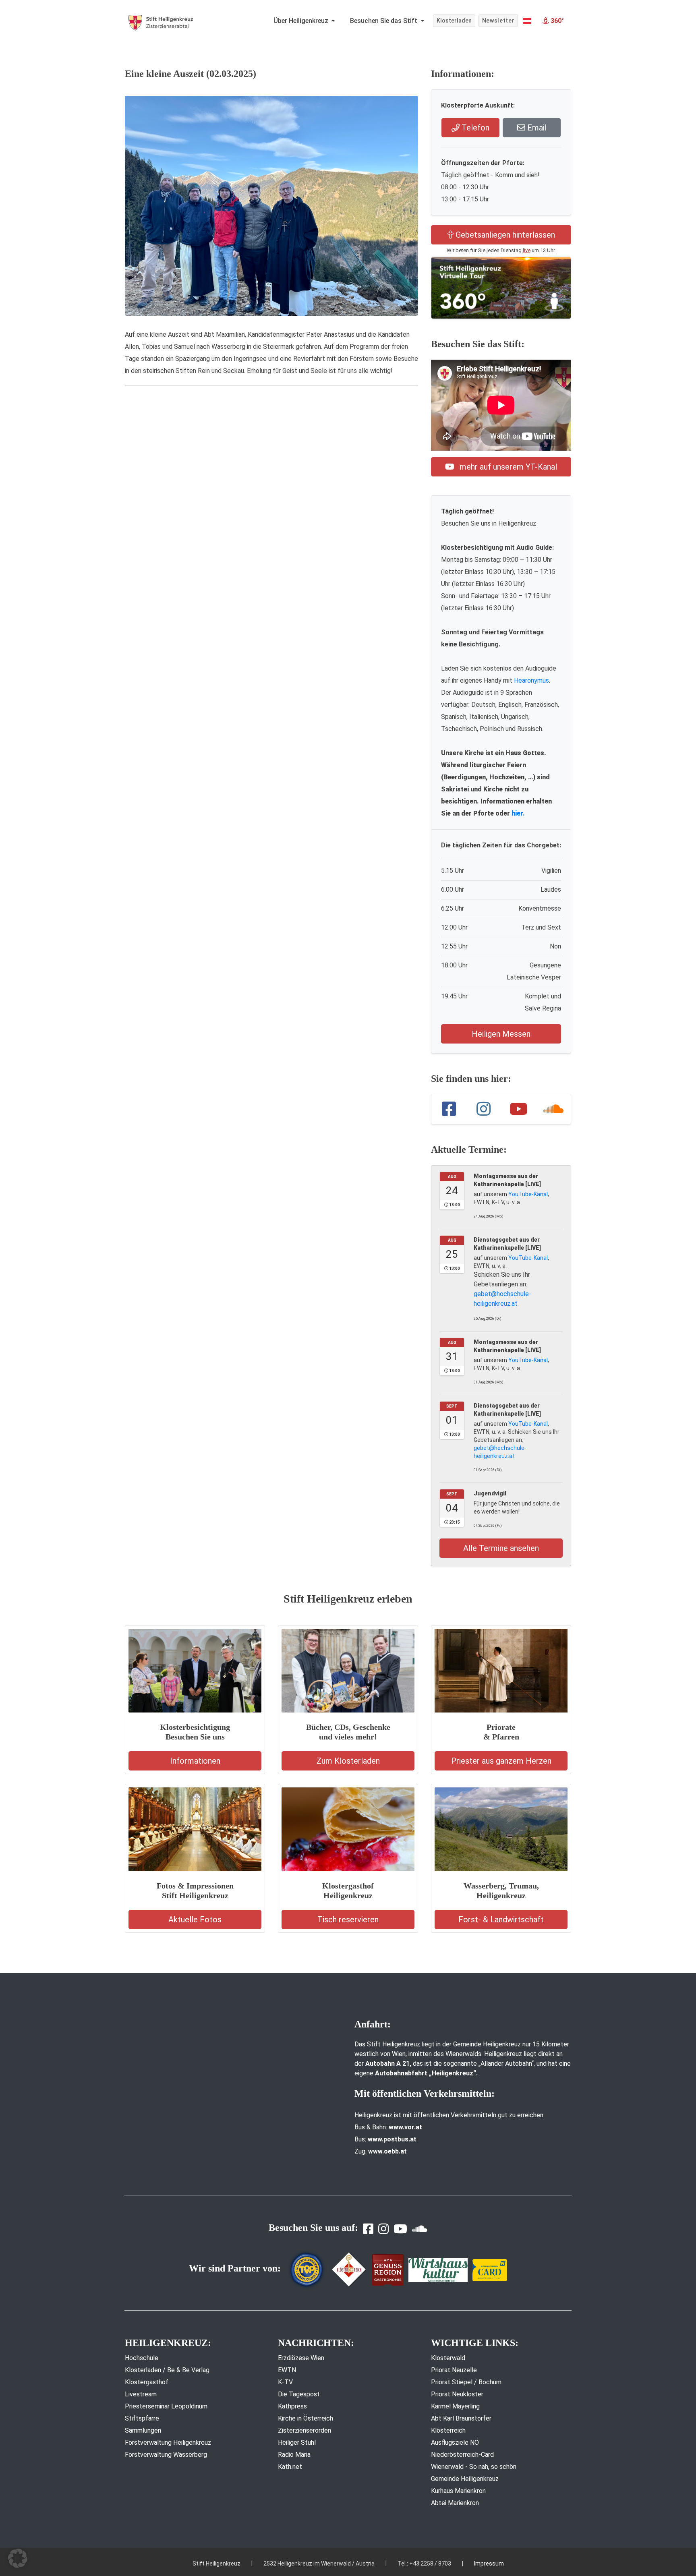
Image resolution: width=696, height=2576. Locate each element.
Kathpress (292, 2406)
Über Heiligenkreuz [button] (302, 21)
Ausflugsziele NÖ (455, 2442)
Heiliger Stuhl (297, 2442)
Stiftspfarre (142, 2418)
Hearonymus (531, 680)
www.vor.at (405, 2127)
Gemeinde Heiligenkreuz (465, 2479)
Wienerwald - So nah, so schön (474, 2467)
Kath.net (290, 2467)
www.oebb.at (387, 2151)
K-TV (285, 2382)
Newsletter (498, 21)
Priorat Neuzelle (454, 2370)
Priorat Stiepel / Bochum (466, 2382)
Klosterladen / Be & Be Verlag (167, 2370)
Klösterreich (448, 2430)
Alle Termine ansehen (501, 1548)
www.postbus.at (392, 2139)
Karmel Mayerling (455, 2406)
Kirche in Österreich (306, 2418)
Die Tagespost (299, 2394)
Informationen (195, 1761)
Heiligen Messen (501, 1034)
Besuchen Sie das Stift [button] (384, 21)
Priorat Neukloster (457, 2394)
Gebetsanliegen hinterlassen (504, 235)
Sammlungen (143, 2430)
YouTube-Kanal (528, 1194)
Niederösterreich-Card (462, 2455)
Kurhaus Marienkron (458, 2491)
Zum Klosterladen (348, 1761)
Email (536, 128)
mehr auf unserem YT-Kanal (507, 467)
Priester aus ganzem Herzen (501, 1761)
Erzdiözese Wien (301, 2358)
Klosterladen (454, 21)
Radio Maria (294, 2455)
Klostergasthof (147, 2382)
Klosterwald (448, 2358)
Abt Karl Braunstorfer (461, 2418)
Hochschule (142, 2358)
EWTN (287, 2370)
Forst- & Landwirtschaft (501, 1920)
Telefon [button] (474, 128)
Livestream (141, 2394)
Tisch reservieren (348, 1920)
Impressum (489, 2564)
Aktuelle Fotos (195, 1920)
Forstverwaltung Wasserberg (166, 2455)
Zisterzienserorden (304, 2430)
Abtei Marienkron (455, 2503)
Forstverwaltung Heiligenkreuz (168, 2442)
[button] (527, 21)
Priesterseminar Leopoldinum (166, 2406)
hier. (518, 813)
